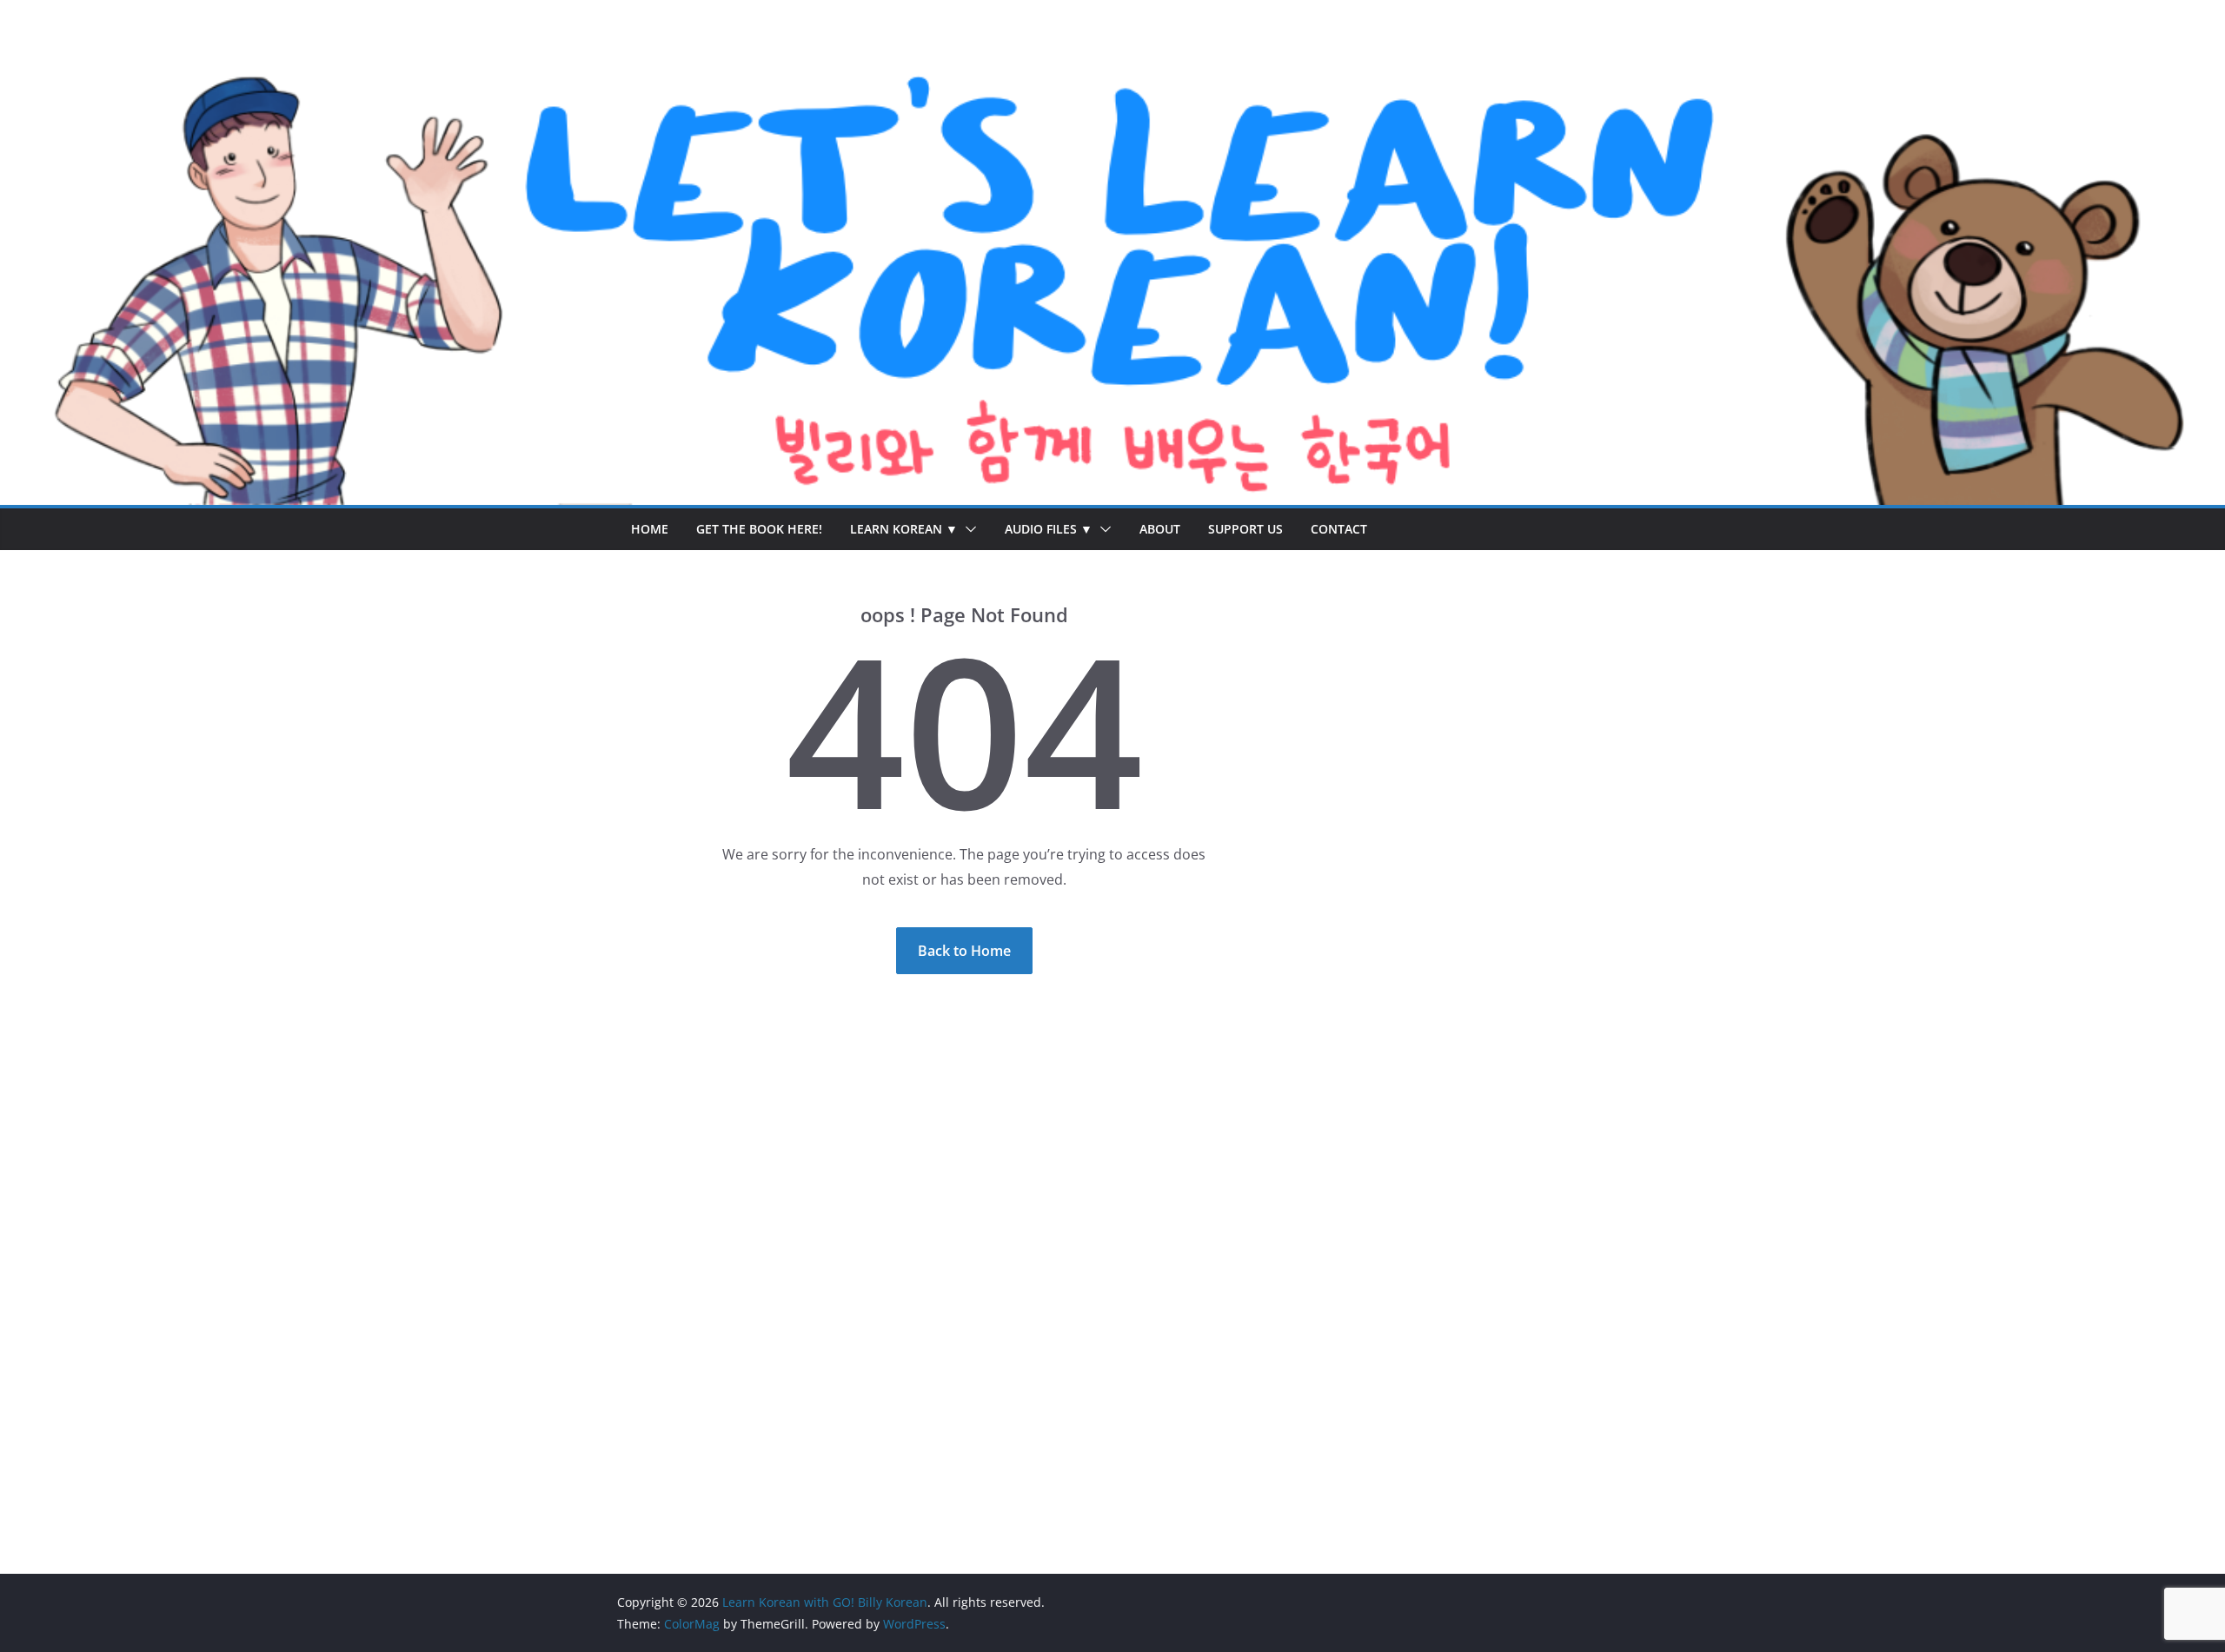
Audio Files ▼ (1049, 529)
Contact (1339, 529)
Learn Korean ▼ (904, 529)
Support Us (1245, 529)
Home (650, 529)
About (1160, 529)
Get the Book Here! (759, 529)
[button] (967, 529)
